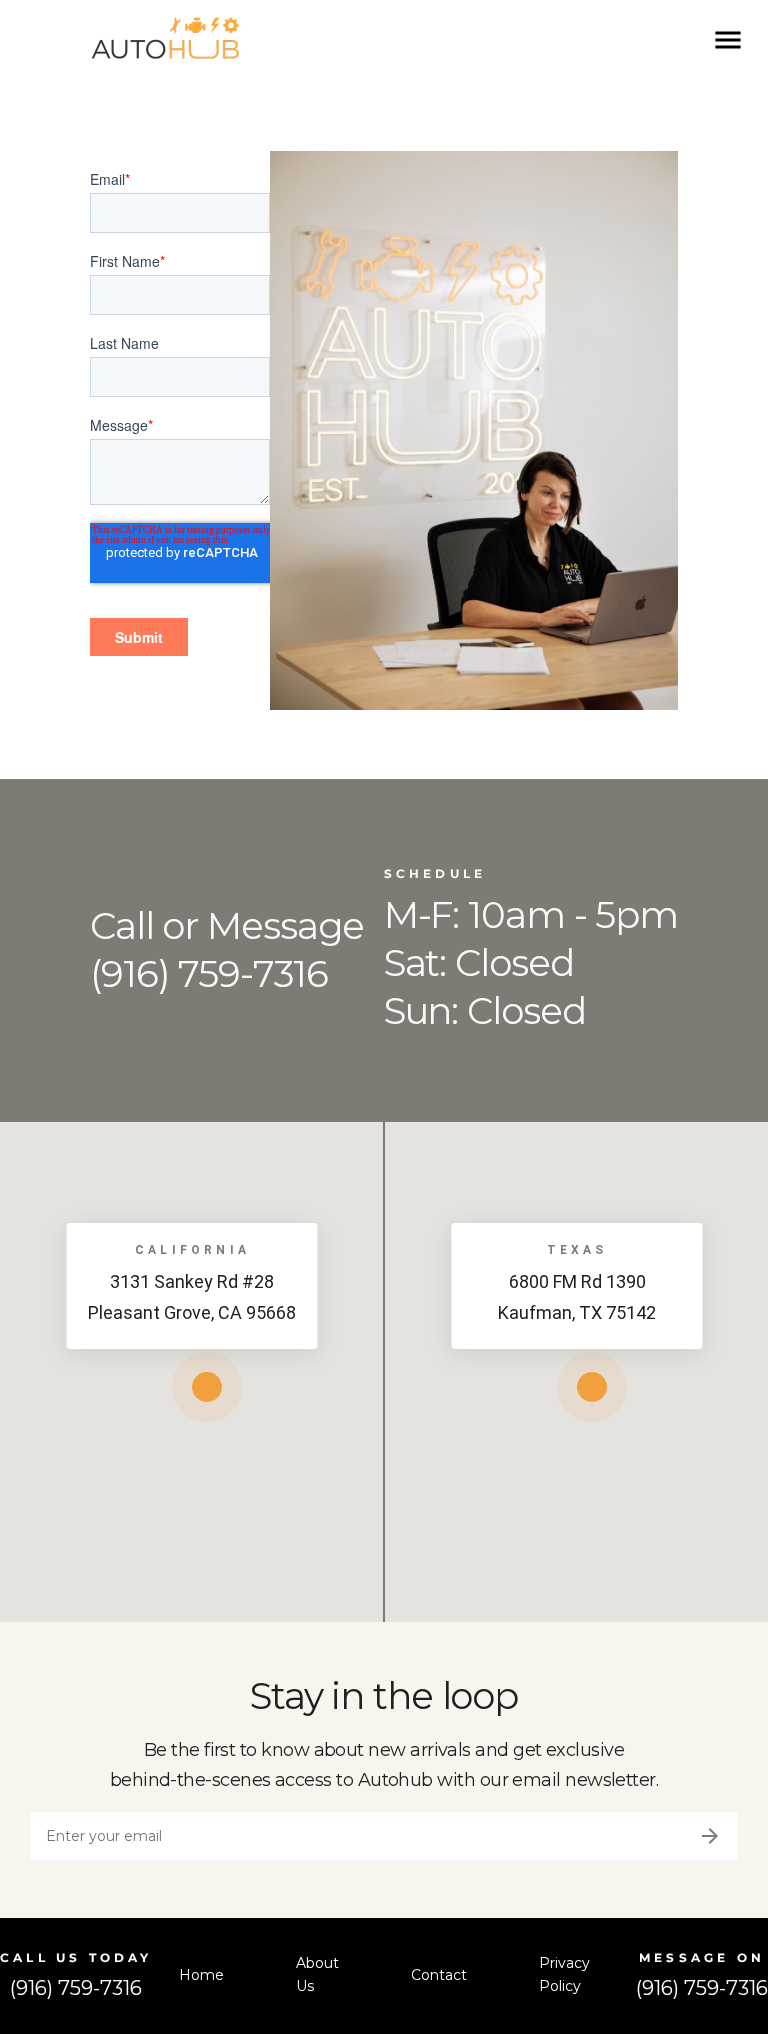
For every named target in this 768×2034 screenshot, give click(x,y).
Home (201, 1975)
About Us (317, 1975)
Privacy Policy (564, 1975)
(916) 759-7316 (76, 1988)
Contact (439, 1975)
